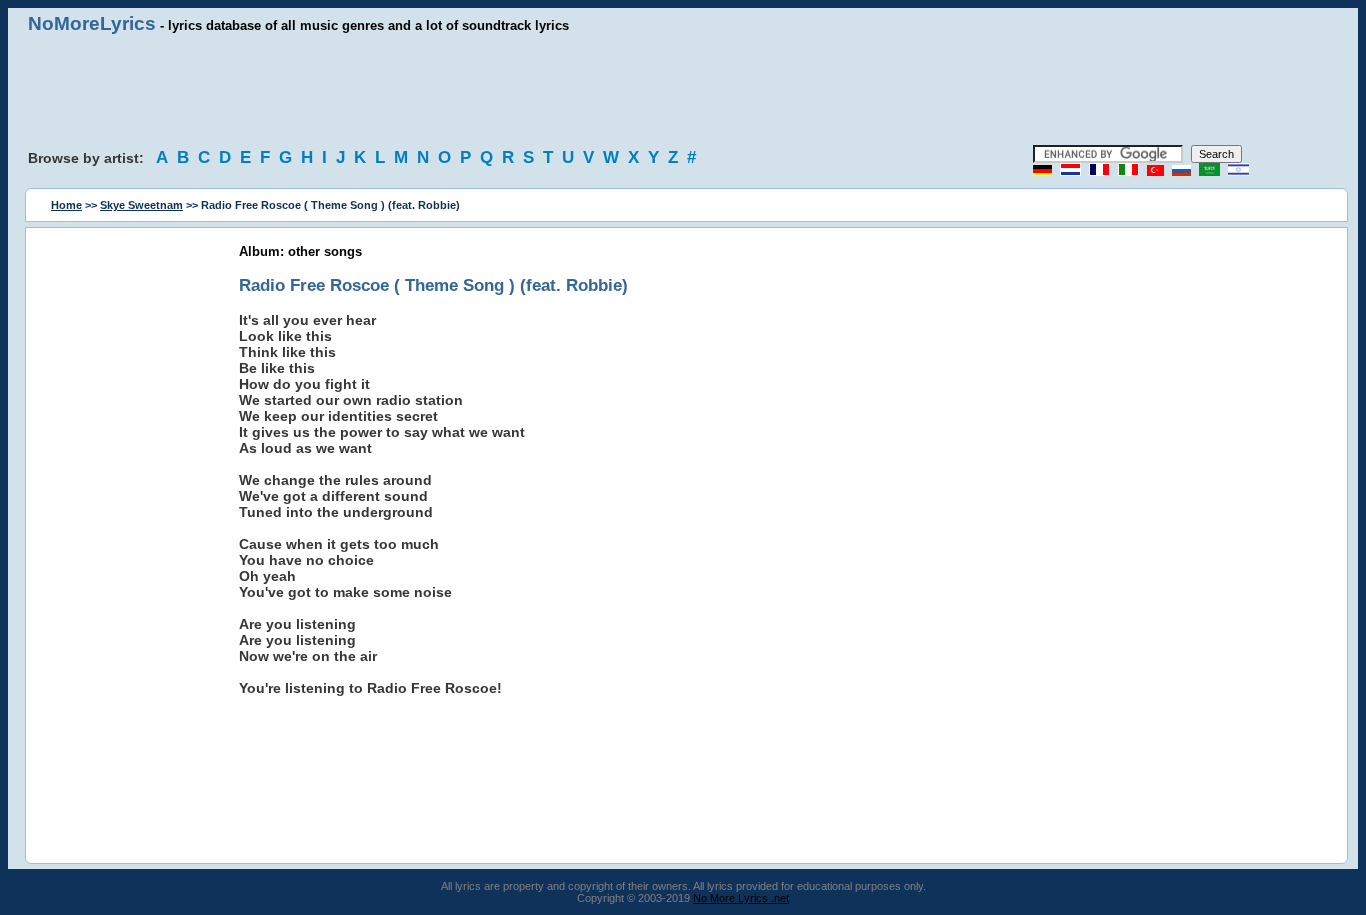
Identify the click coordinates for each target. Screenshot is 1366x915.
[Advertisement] (683, 90)
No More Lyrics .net (741, 898)
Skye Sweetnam (141, 205)
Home (66, 205)
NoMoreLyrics (92, 23)
